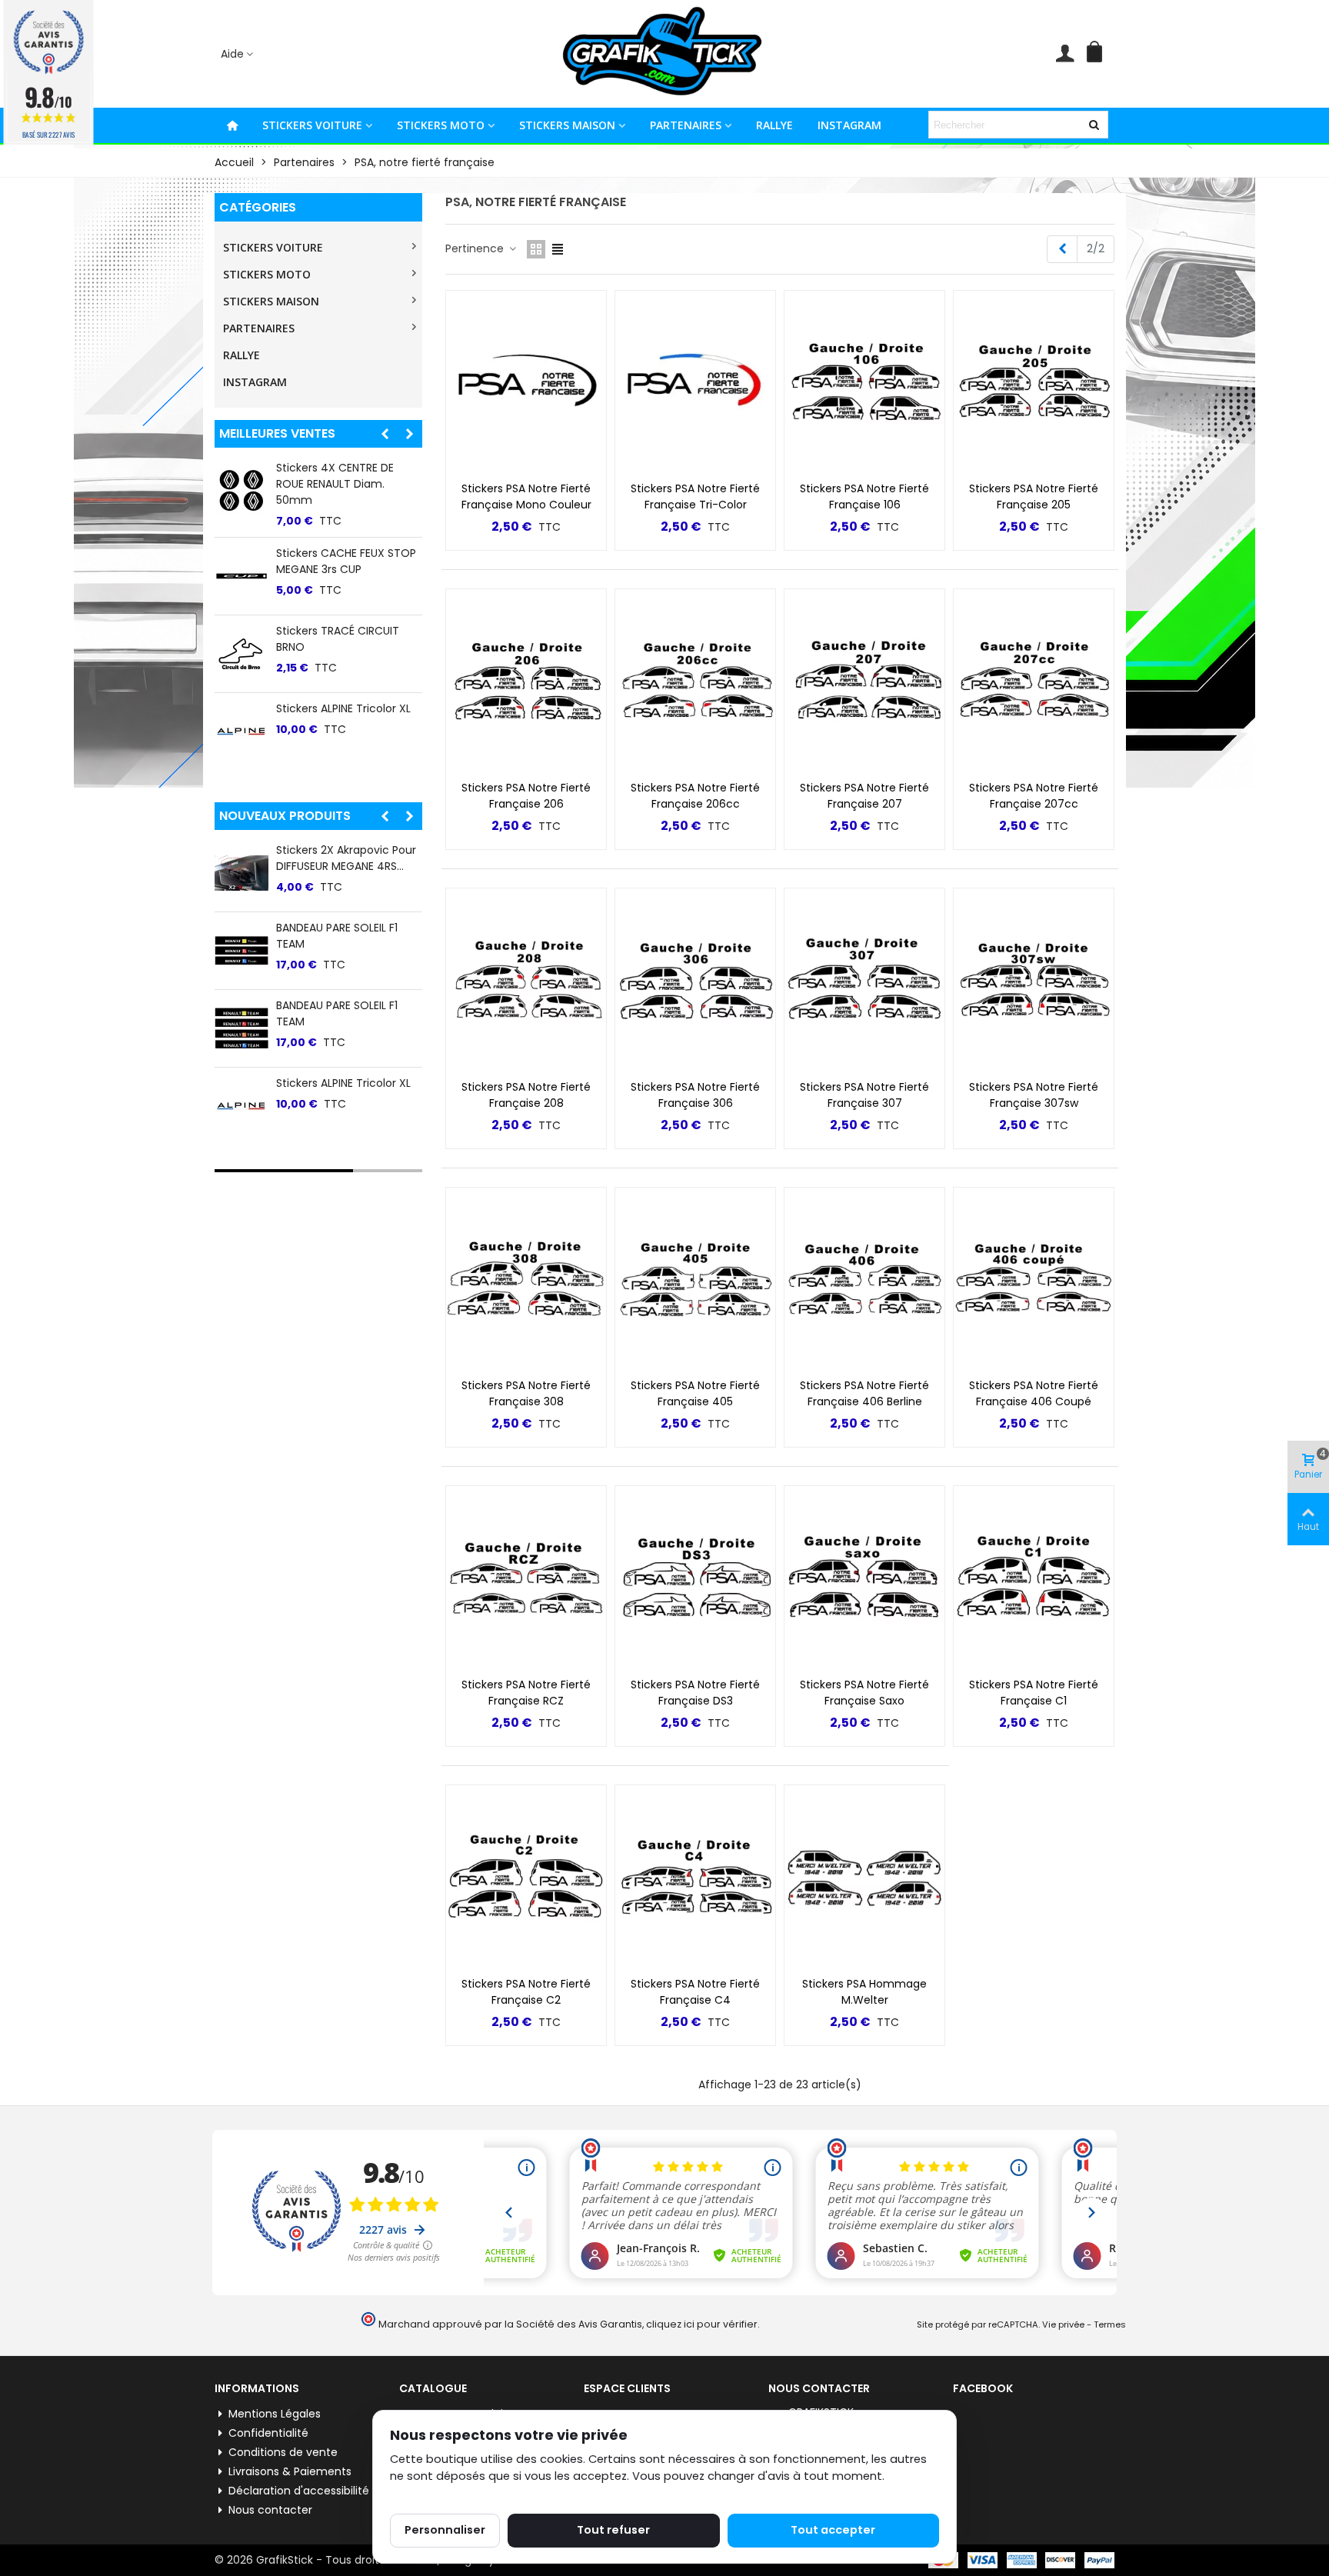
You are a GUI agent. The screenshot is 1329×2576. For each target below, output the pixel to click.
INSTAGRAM (849, 125)
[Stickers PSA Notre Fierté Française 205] (1034, 382)
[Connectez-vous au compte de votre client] (1065, 54)
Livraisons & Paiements (290, 2471)
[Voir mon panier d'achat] (1098, 54)
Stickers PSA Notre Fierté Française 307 (864, 1095)
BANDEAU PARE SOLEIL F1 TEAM (337, 936)
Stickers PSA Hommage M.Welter (864, 1992)
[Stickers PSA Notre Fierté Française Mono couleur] (526, 382)
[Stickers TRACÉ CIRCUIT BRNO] (241, 654)
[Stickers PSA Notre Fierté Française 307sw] (1034, 980)
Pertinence (476, 248)
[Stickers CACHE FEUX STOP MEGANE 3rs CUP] (241, 576)
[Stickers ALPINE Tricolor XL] (241, 731)
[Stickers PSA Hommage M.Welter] (864, 1877)
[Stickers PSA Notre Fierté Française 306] (695, 980)
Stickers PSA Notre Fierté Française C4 (695, 1992)
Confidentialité (268, 2433)
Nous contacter (270, 2510)
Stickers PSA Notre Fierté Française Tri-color (695, 497)
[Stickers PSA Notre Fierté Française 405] (695, 1279)
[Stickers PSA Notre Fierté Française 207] (864, 681)
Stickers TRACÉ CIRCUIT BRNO (338, 639)
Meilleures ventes (277, 433)
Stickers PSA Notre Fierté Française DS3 (695, 1693)
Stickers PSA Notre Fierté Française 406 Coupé (1034, 1393)
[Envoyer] (1094, 125)
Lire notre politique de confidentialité (493, 2494)
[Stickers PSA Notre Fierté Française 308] (526, 1279)
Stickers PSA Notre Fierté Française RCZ (526, 1693)
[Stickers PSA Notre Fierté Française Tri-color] (695, 382)
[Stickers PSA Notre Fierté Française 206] (526, 681)
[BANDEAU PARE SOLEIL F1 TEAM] (241, 951)
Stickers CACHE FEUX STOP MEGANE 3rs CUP (346, 561)
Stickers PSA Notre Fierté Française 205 (1034, 497)
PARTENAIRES (686, 125)
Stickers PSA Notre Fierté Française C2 (526, 1992)
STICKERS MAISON (567, 125)
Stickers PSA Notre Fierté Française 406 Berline (864, 1393)
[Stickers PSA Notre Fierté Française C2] (526, 1877)
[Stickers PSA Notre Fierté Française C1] (1034, 1578)
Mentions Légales (275, 2414)
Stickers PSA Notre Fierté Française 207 (864, 796)
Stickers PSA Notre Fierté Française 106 (864, 497)
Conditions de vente (283, 2452)
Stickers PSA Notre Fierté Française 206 (526, 796)
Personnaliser (445, 2530)
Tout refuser (613, 2530)
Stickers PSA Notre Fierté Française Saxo (864, 1693)
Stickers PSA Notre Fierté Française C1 (1034, 1693)
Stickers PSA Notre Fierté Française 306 (695, 1095)
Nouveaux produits (285, 816)
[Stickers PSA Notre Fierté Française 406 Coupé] (1034, 1279)
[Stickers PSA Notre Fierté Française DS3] (695, 1578)
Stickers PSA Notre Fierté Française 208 (526, 1095)
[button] (238, 54)
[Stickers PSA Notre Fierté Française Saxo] (864, 1578)
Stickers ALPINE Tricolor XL (343, 708)
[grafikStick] (664, 54)
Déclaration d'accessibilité (299, 2491)
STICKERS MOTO (441, 125)
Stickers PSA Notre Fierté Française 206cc (695, 796)
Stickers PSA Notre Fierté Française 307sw (1034, 1095)
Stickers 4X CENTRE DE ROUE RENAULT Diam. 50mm (335, 484)
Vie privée (1063, 2324)
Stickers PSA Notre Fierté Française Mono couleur (526, 497)
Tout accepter (833, 2530)
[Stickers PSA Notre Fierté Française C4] (695, 1877)
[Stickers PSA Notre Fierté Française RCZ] (526, 1578)
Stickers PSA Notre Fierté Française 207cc (1034, 796)
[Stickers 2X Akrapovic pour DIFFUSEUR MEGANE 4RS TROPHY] (241, 873)
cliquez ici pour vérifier (702, 2324)
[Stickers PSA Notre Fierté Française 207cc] (1034, 681)
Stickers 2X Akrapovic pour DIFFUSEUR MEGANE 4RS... (346, 858)
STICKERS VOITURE (312, 125)
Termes (1110, 2324)
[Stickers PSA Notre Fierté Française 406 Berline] (864, 1279)
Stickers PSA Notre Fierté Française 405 (695, 1393)
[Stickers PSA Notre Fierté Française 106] (864, 382)
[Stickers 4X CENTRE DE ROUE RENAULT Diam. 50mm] (241, 491)
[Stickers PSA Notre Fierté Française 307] (864, 980)
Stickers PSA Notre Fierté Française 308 (526, 1393)
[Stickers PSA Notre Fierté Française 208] (526, 980)
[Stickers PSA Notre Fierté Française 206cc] (695, 681)
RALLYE (774, 125)
